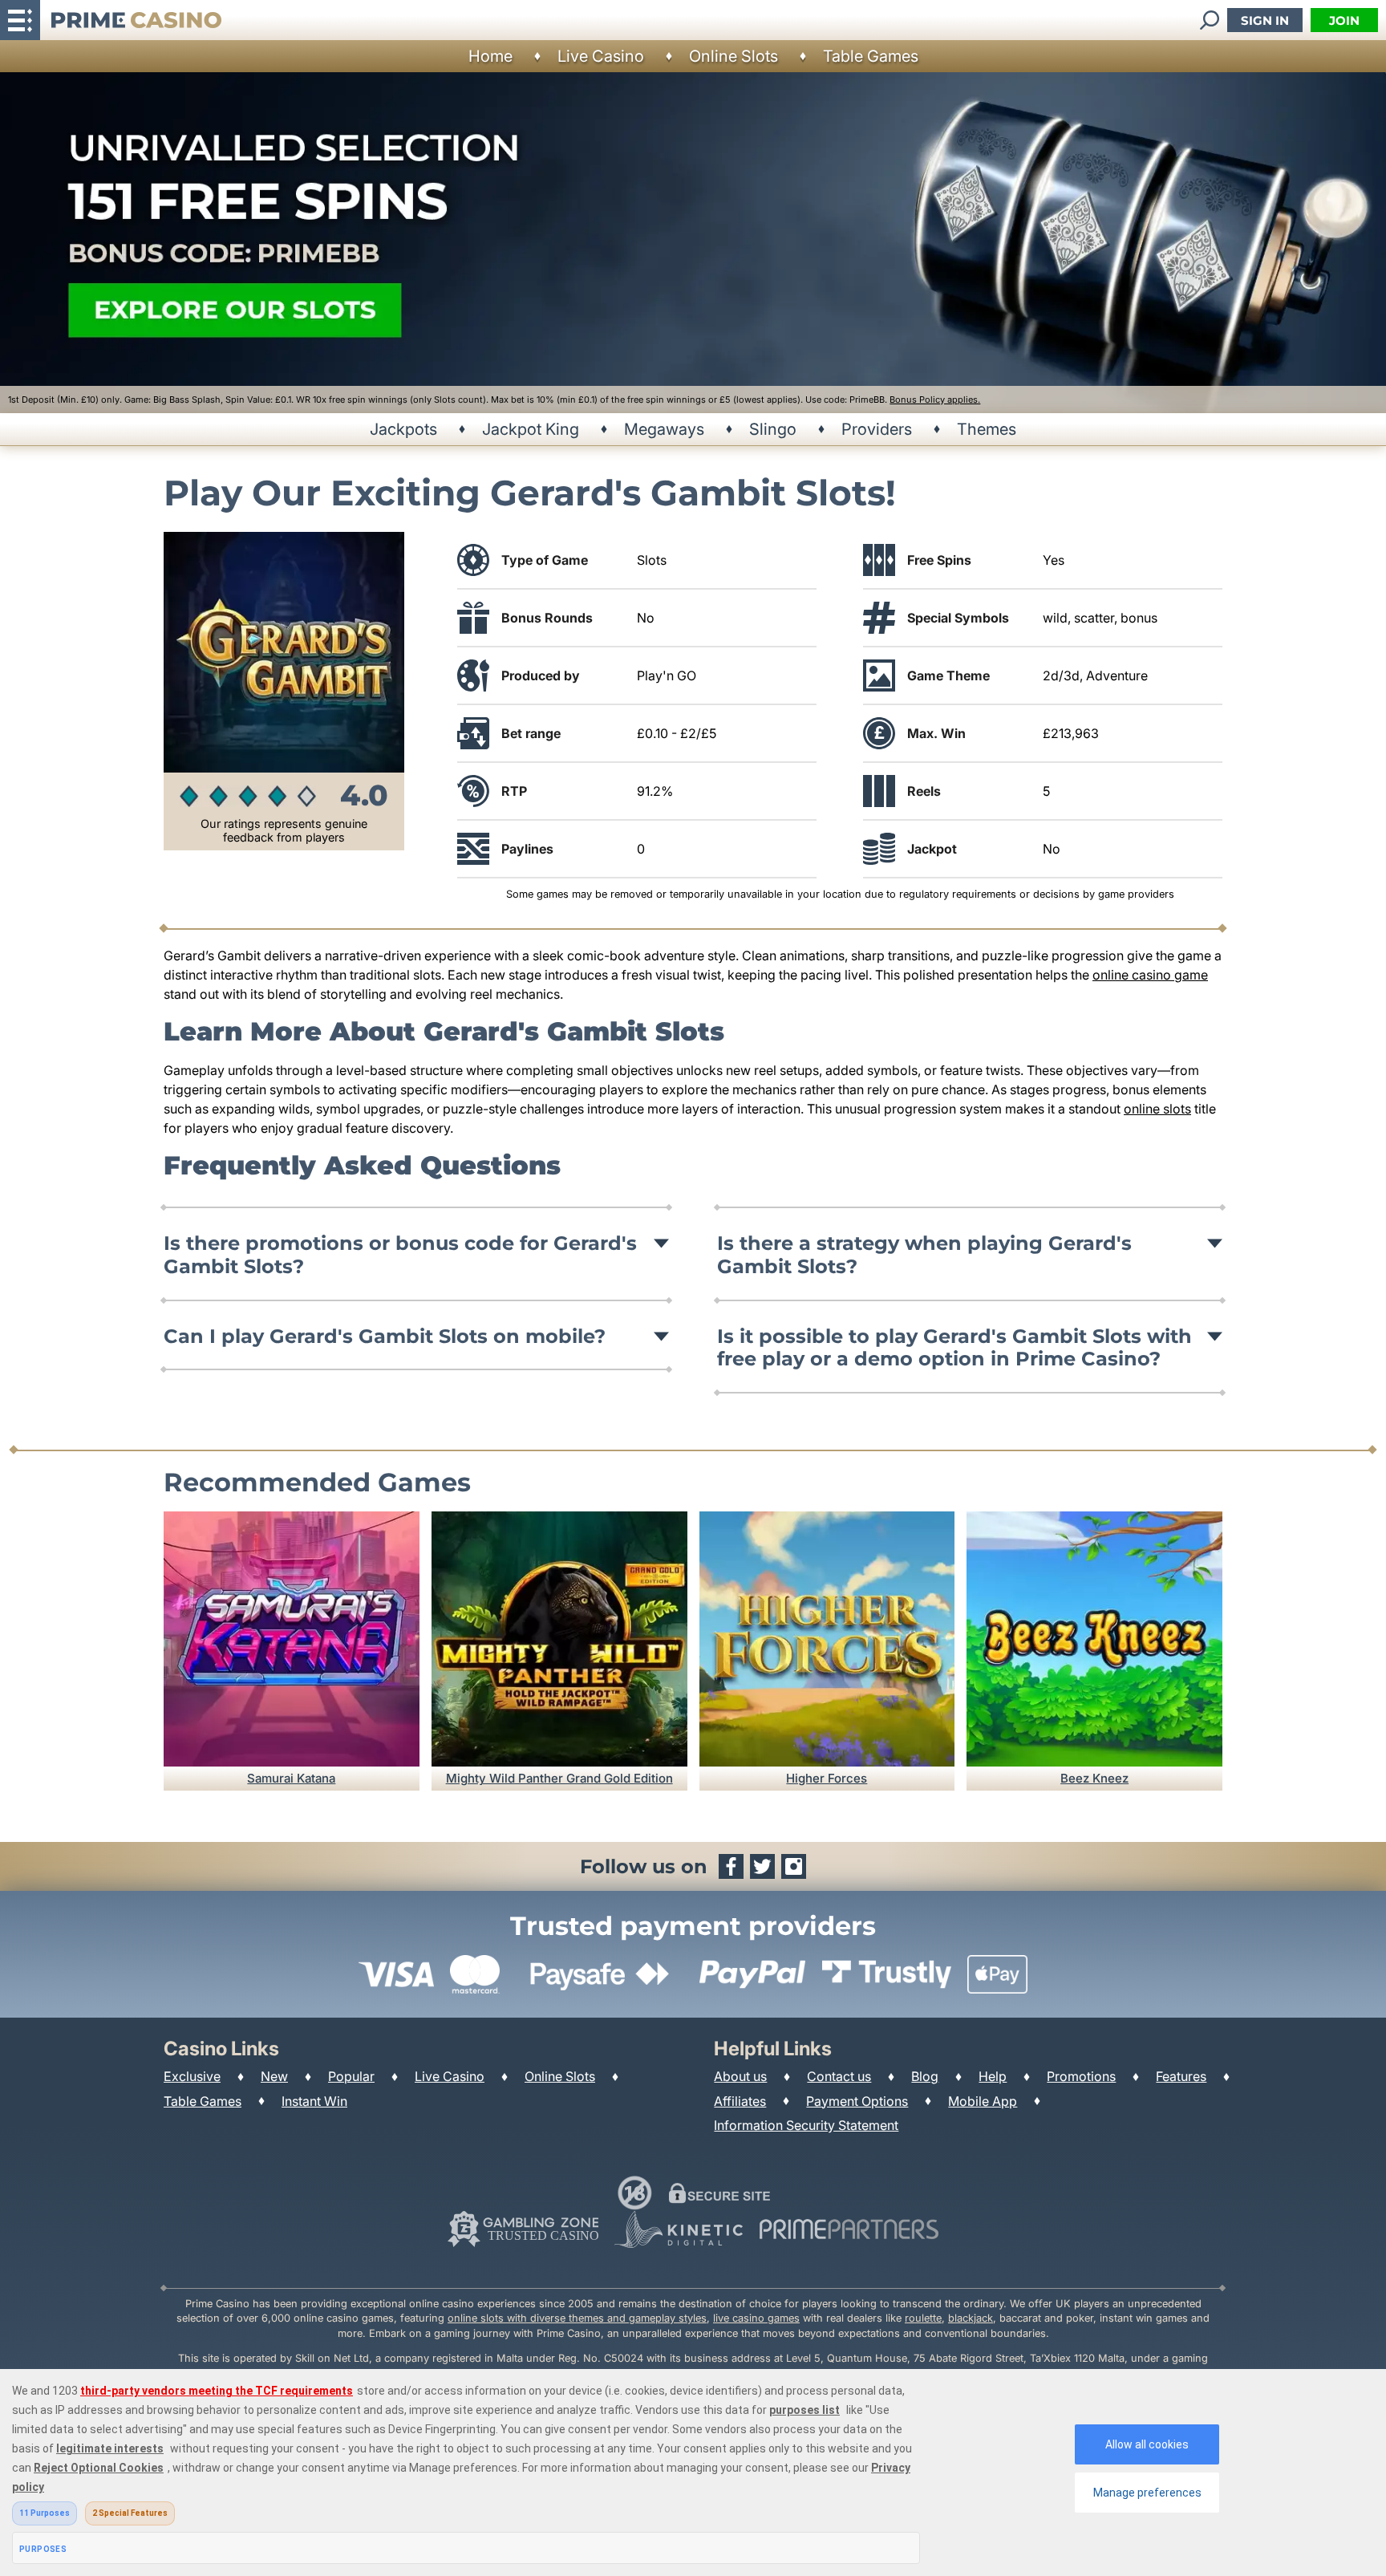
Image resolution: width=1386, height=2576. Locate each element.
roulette (923, 2318)
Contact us (839, 2076)
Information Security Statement (806, 2125)
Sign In (1265, 20)
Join (1344, 20)
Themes (987, 429)
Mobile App (983, 2101)
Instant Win (314, 2101)
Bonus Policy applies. (935, 400)
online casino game (1150, 975)
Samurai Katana (291, 1778)
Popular (351, 2076)
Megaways (664, 429)
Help (993, 2076)
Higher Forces (827, 1778)
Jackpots (403, 429)
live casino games (756, 2318)
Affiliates (740, 2101)
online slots (1157, 1109)
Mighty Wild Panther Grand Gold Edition (559, 1778)
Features (1181, 2076)
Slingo (773, 429)
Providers (877, 429)
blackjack (971, 2318)
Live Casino (601, 56)
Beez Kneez (1094, 1778)
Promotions (1081, 2076)
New (274, 2076)
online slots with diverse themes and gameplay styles (577, 2318)
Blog (925, 2076)
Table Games (871, 56)
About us (740, 2076)
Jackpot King (531, 429)
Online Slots (734, 56)
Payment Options (857, 2101)
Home (490, 56)
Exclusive (192, 2076)
